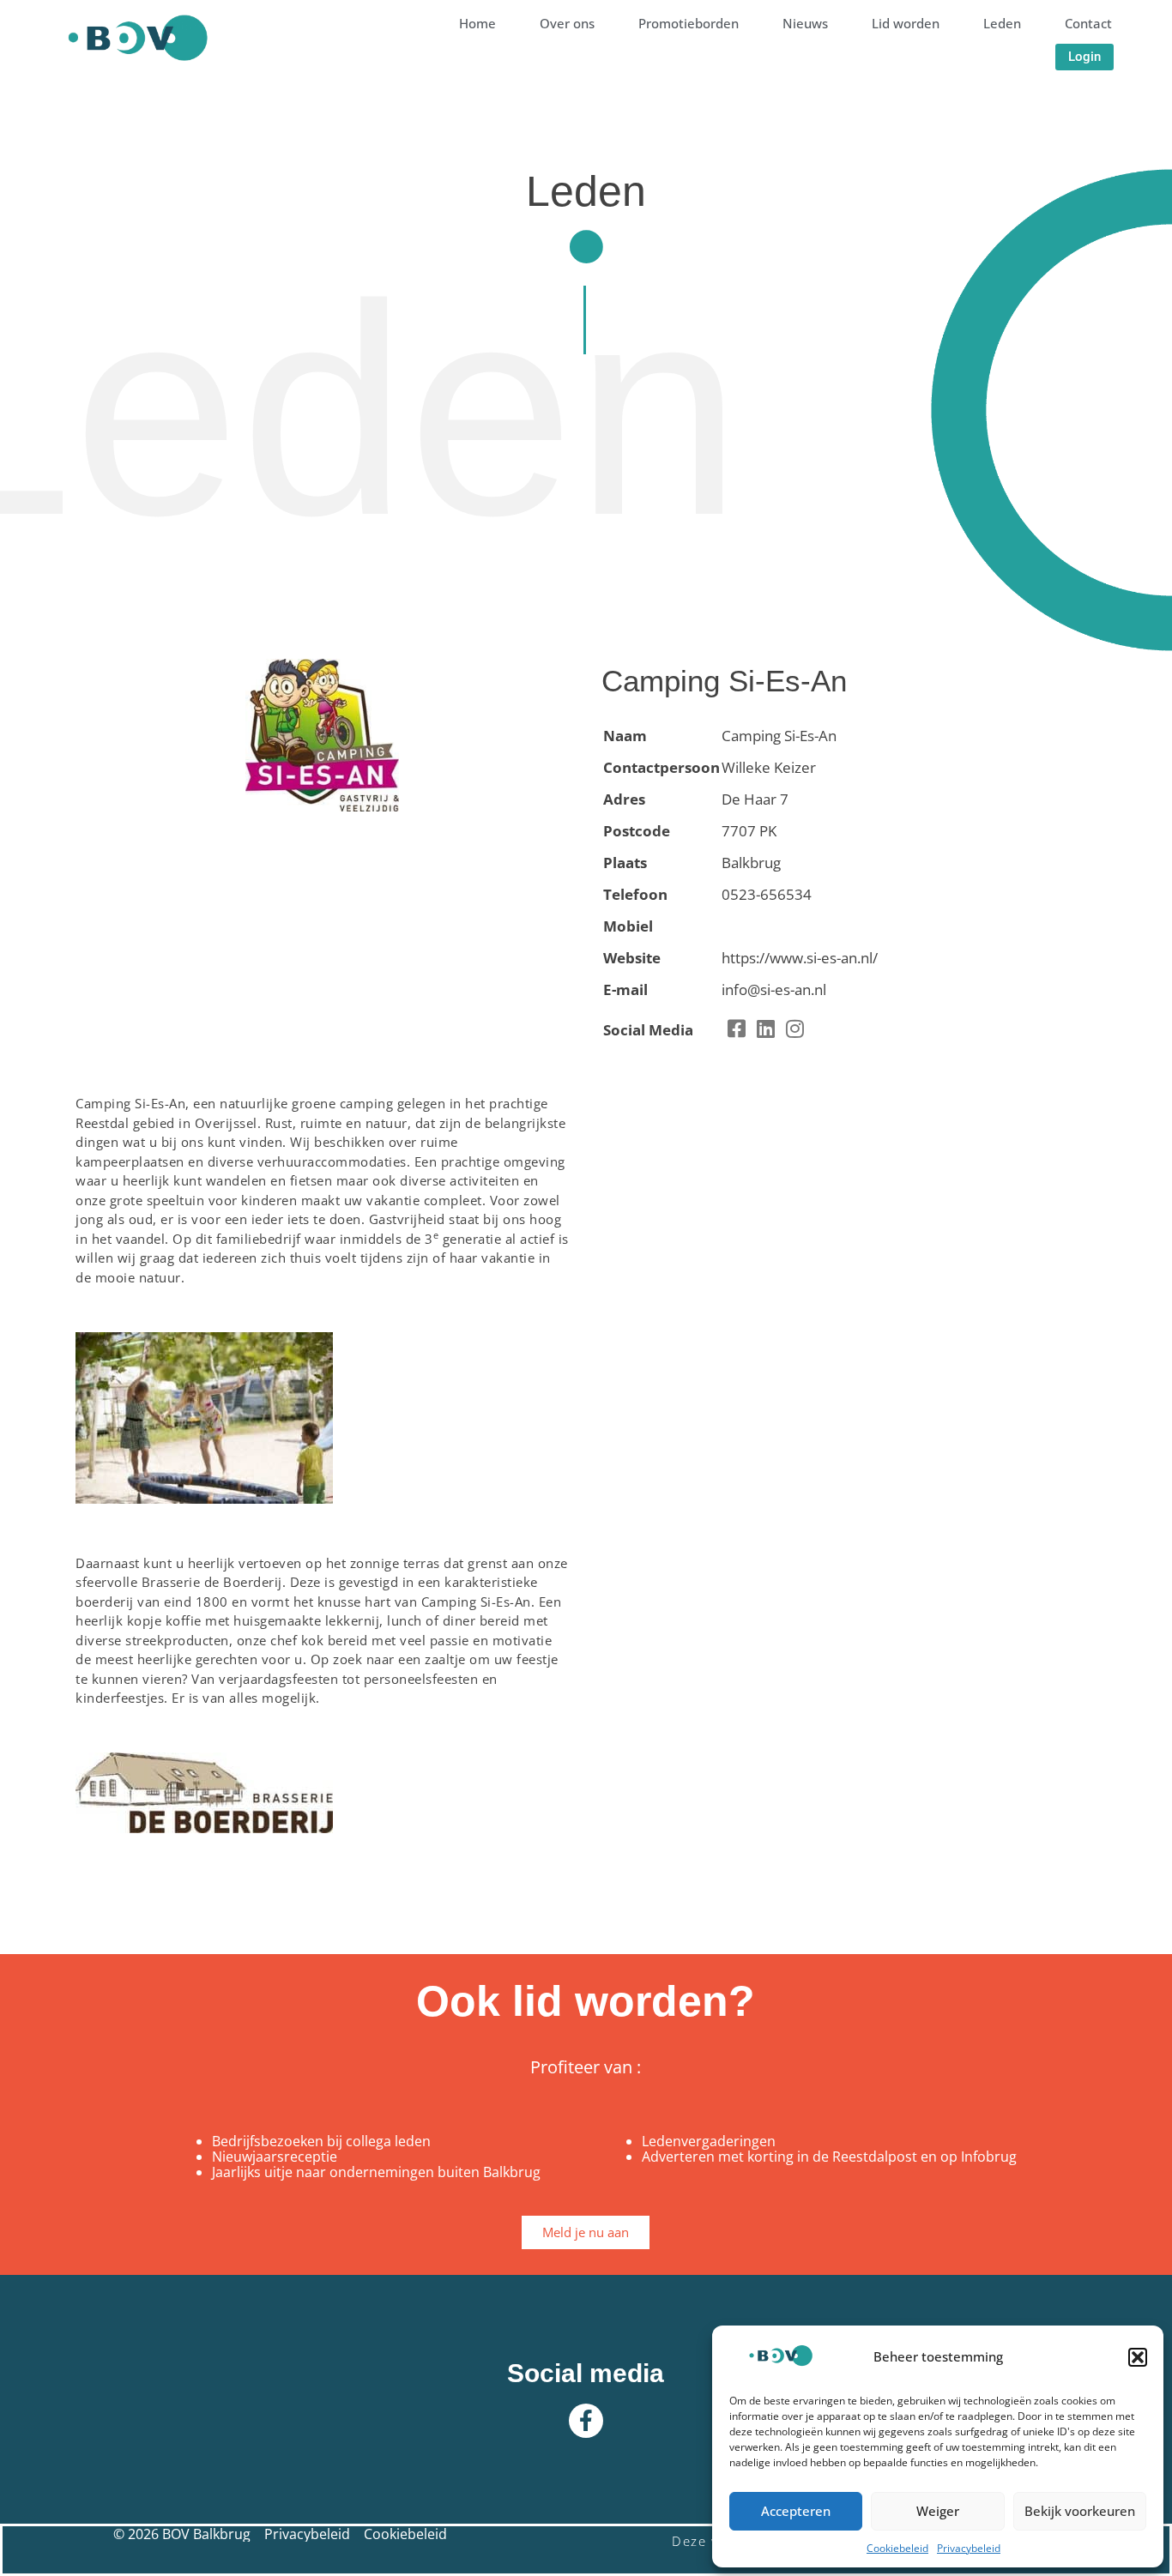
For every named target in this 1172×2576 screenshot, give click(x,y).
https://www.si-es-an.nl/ (800, 958)
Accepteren (796, 2511)
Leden (1002, 23)
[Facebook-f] (586, 2421)
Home (477, 23)
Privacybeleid (969, 2548)
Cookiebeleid (897, 2548)
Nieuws (805, 23)
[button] (1138, 2357)
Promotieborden (689, 23)
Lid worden (906, 23)
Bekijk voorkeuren (1080, 2511)
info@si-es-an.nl (774, 989)
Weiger (938, 2511)
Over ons (567, 23)
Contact (1088, 23)
